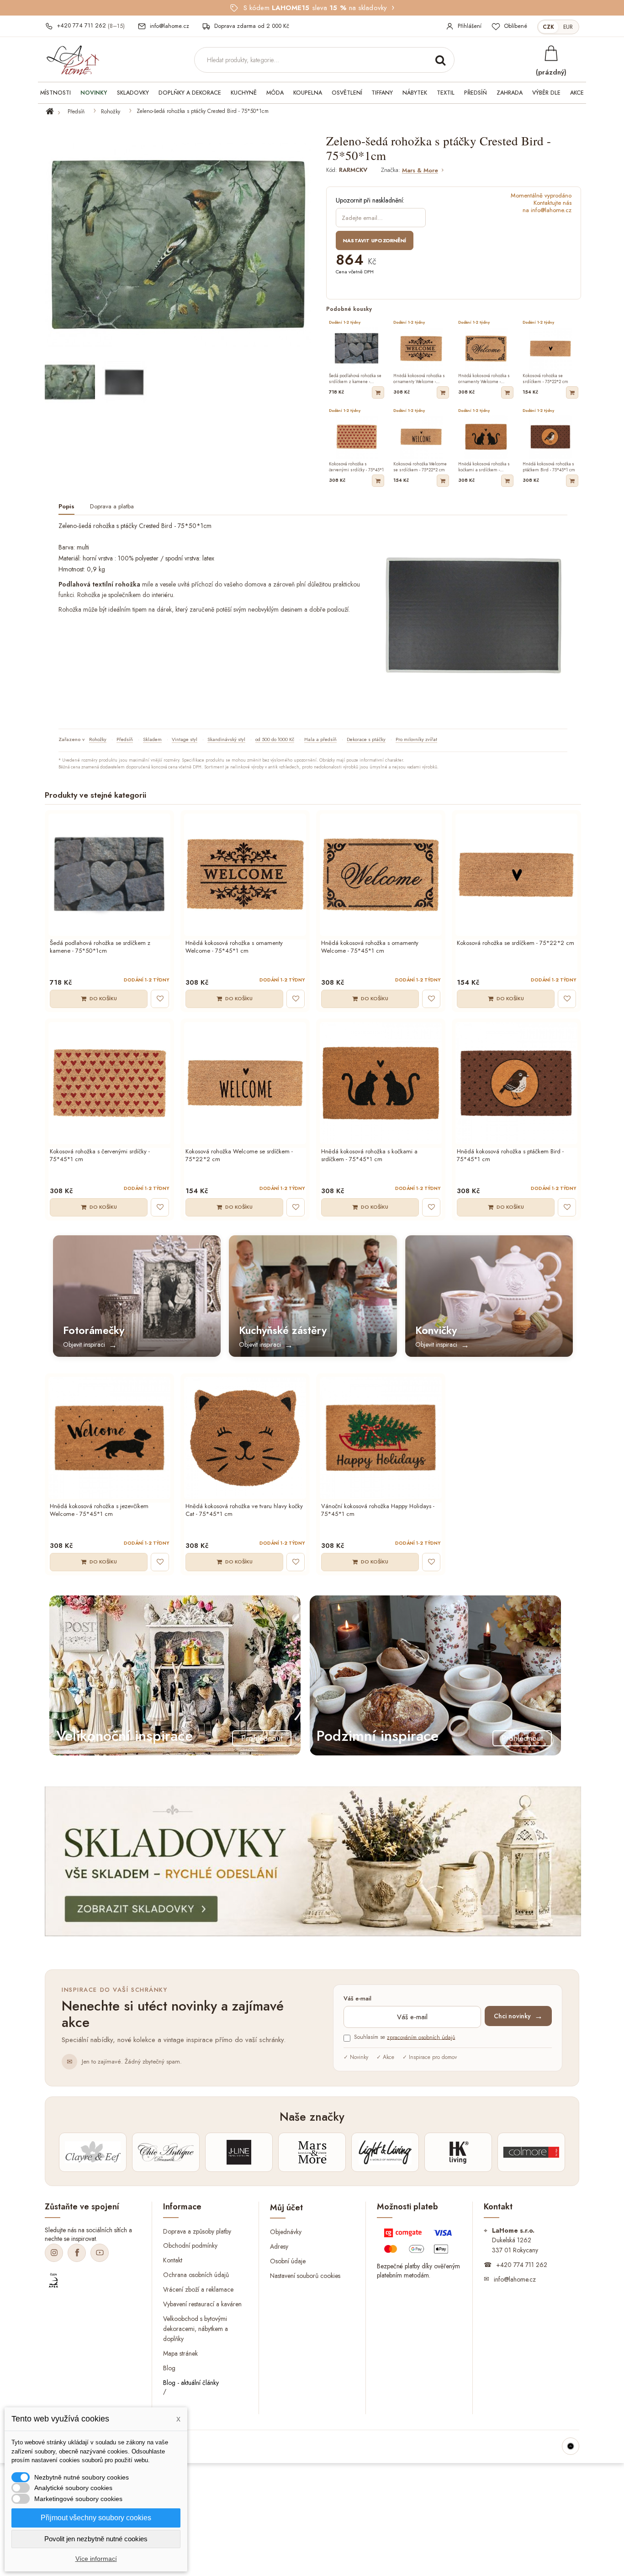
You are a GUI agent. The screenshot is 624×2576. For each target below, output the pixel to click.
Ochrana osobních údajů (196, 2275)
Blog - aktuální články (191, 2382)
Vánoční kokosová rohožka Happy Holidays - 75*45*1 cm (378, 1510)
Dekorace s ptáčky (366, 739)
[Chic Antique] (166, 2152)
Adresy (279, 2246)
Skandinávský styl (226, 739)
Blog (169, 2368)
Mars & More (420, 171)
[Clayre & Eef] (93, 2152)
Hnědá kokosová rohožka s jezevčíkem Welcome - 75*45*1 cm (99, 1510)
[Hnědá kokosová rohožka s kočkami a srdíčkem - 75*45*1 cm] (381, 1083)
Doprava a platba (112, 507)
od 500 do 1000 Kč (275, 739)
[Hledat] (440, 60)
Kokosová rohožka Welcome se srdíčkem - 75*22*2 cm (239, 1156)
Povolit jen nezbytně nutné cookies (96, 2539)
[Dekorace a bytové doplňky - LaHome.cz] (73, 60)
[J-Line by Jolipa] (239, 2152)
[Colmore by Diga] (531, 2152)
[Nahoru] (571, 2446)
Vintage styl (185, 739)
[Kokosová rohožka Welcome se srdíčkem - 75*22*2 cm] (245, 1083)
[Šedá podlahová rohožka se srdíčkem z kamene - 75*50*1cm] (109, 875)
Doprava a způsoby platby (197, 2231)
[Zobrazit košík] (551, 53)
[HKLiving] (458, 2152)
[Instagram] (54, 2253)
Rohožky (111, 112)
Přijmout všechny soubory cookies (96, 2518)
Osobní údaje (288, 2261)
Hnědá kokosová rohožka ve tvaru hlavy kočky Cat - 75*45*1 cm (244, 1510)
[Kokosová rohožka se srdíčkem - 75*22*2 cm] (516, 875)
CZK (548, 27)
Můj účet (286, 2208)
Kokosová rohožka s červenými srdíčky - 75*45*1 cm (100, 1156)
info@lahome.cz (515, 2279)
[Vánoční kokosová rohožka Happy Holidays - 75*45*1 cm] (381, 1438)
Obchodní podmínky (190, 2245)
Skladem (152, 739)
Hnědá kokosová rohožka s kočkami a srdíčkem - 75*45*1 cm (369, 1156)
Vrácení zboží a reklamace (198, 2289)
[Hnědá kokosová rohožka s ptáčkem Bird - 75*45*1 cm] (516, 1083)
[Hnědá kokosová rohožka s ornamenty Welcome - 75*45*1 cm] (245, 875)
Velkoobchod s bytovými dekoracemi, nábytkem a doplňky (196, 2329)
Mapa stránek (180, 2353)
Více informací (96, 2559)
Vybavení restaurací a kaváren (202, 2304)
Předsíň (76, 112)
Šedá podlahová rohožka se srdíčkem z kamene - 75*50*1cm (100, 947)
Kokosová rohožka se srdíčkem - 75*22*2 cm (516, 943)
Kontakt (173, 2260)
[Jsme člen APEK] (53, 2281)
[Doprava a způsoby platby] (419, 2243)
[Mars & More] (312, 2152)
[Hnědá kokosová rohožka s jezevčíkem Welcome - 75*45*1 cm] (109, 1438)
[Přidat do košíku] (378, 392)
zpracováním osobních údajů (421, 2037)
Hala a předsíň (320, 739)
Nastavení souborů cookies (305, 2276)
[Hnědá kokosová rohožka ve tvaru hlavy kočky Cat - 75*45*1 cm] (245, 1438)
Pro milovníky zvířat (416, 739)
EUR (568, 27)
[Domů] (55, 112)
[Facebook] (77, 2253)
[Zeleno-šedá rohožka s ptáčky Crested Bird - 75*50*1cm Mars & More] (70, 382)
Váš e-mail (357, 1999)
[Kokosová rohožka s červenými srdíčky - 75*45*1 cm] (109, 1083)
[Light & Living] (385, 2152)
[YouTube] (100, 2253)
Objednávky (286, 2232)
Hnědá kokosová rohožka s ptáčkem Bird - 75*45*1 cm (510, 1156)
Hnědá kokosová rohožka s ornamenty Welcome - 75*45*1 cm (234, 947)
